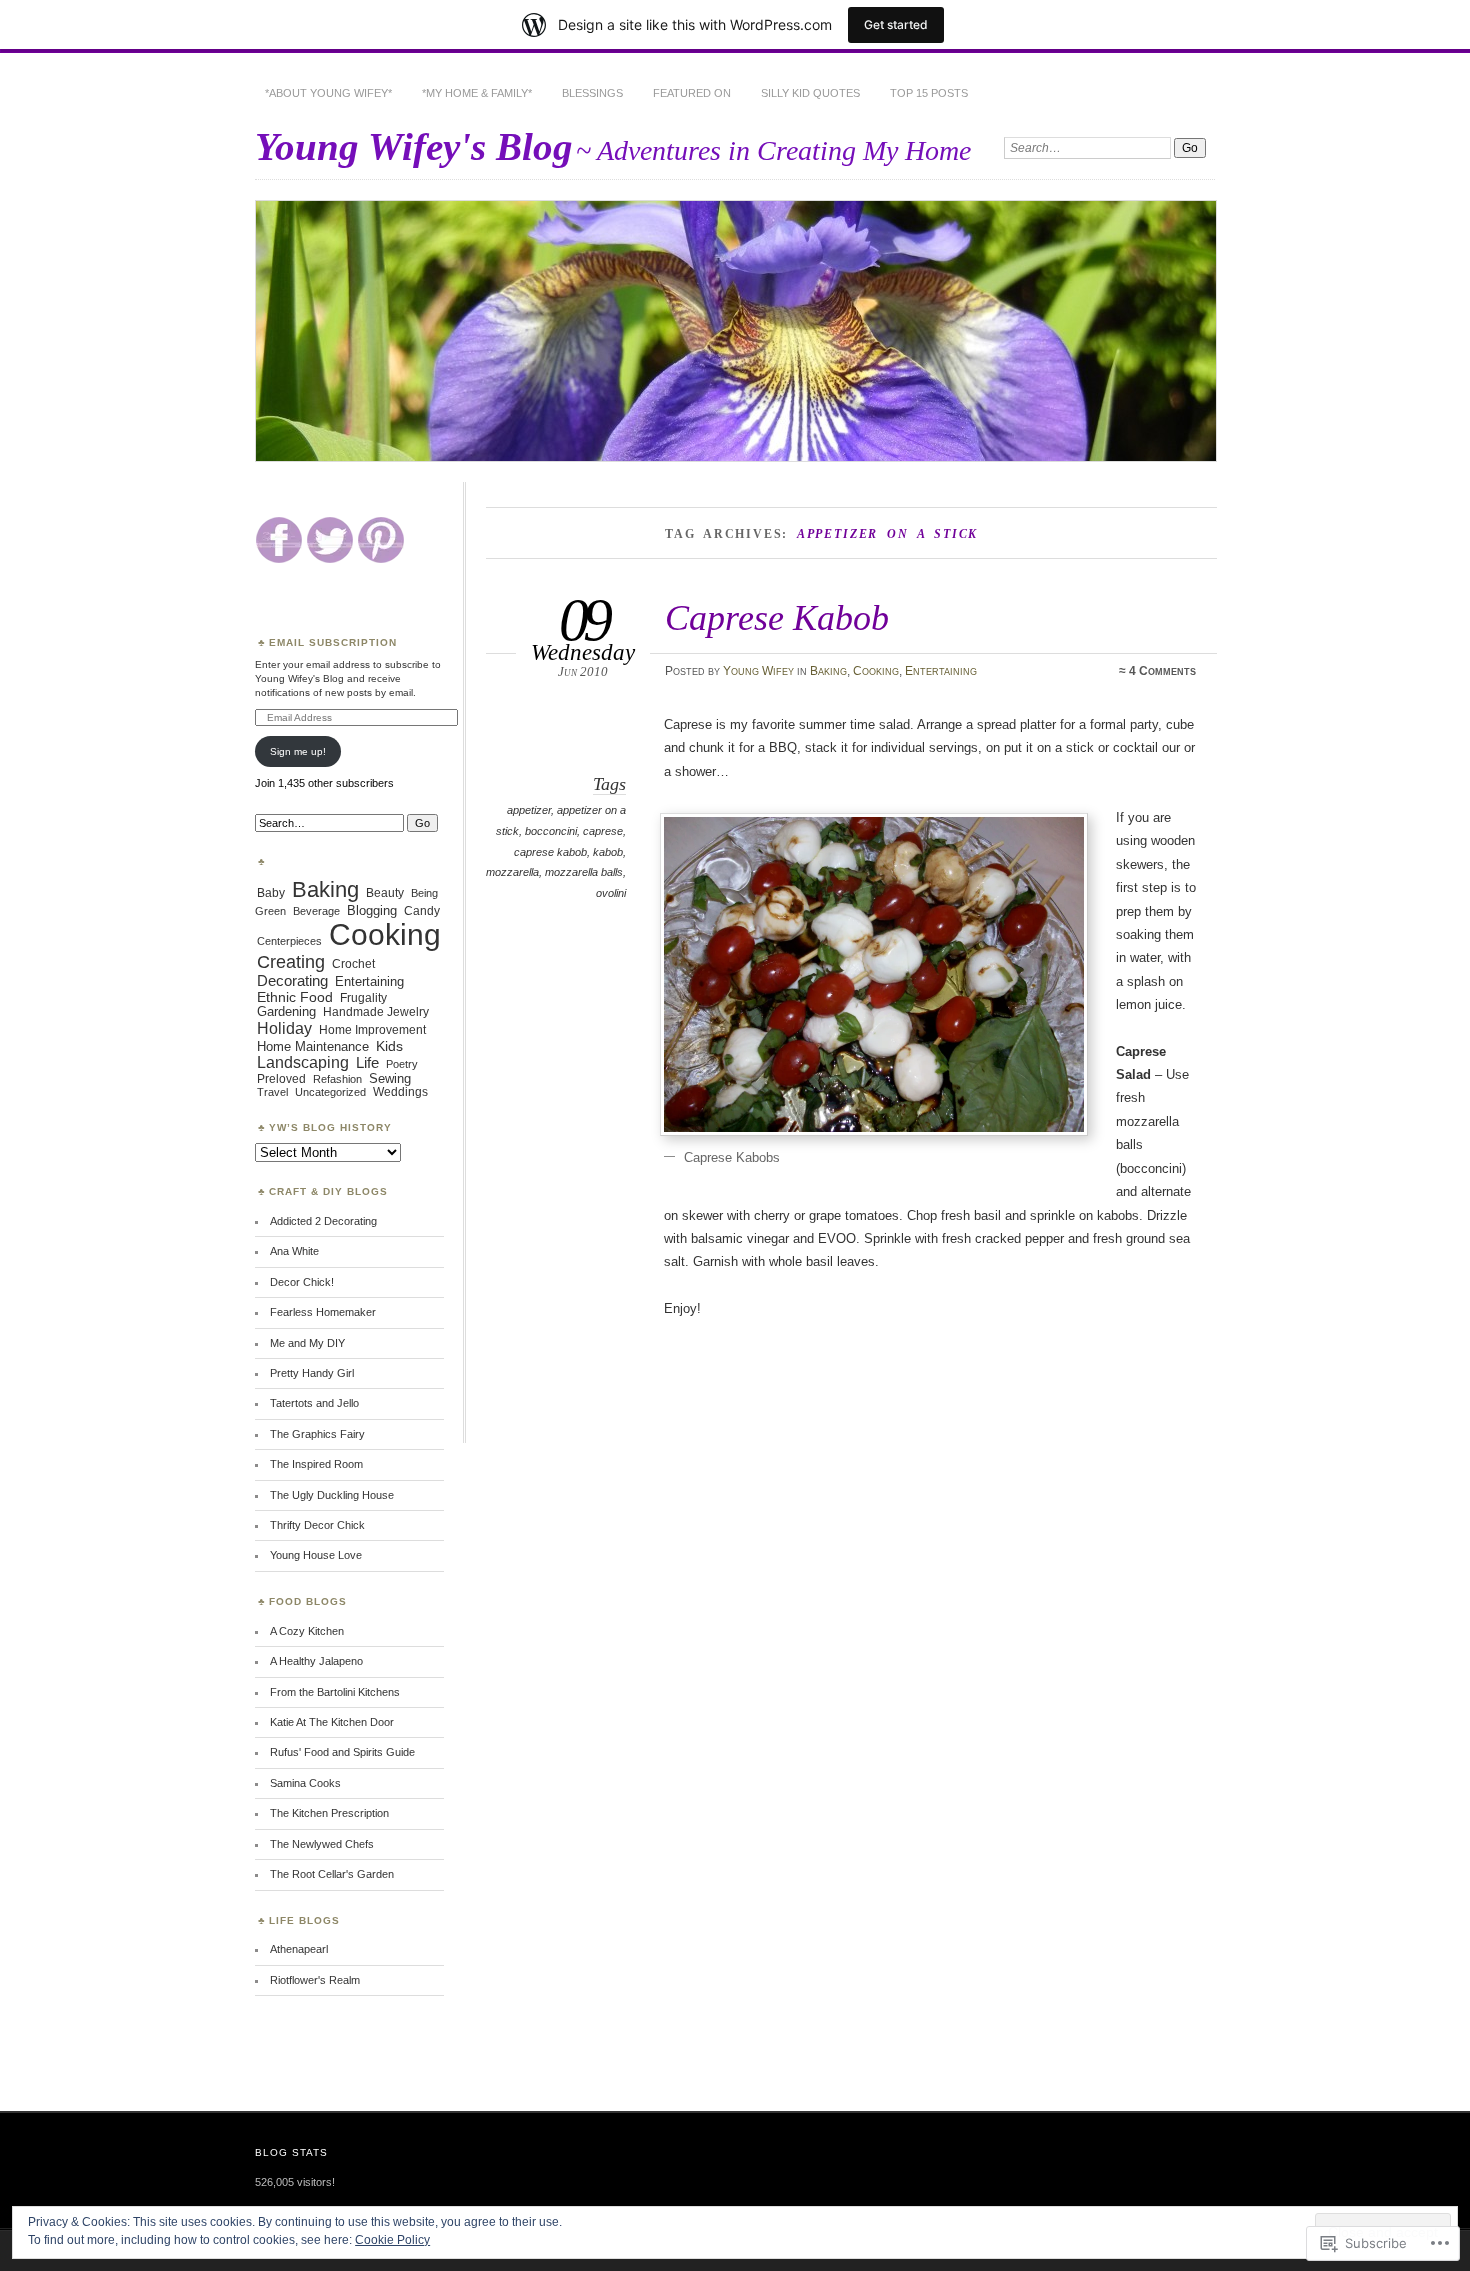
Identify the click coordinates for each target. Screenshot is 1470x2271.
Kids (389, 1046)
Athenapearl (299, 1949)
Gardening (286, 1012)
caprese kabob (550, 852)
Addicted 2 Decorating (323, 1221)
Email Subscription (333, 642)
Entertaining (941, 671)
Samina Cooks (305, 1783)
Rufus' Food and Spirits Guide (342, 1752)
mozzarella (512, 872)
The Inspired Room (316, 1464)
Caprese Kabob (777, 617)
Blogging (372, 910)
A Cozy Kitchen (307, 1631)
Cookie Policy (392, 2240)
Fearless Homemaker (323, 1312)
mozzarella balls (584, 872)
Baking (828, 671)
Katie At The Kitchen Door (332, 1722)
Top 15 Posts (929, 93)
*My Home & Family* (477, 93)
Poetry (402, 1064)
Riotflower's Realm (315, 1980)
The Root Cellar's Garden (332, 1874)
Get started (896, 24)
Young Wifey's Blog (414, 146)
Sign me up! (298, 751)
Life (367, 1062)
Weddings (400, 1092)
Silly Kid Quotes (810, 93)
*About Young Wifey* (328, 93)
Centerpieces (289, 941)
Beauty (385, 892)
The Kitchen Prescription (329, 1813)
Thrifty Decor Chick (317, 1525)
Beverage (316, 911)
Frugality (363, 998)
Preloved (281, 1078)
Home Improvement (372, 1030)
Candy (422, 911)
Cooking (876, 671)
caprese (603, 831)
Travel (272, 1092)
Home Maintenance (313, 1047)
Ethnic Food (295, 997)
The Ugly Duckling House (332, 1495)
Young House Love (316, 1555)
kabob (608, 852)
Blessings (592, 93)
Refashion (337, 1079)
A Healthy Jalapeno (316, 1661)
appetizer (529, 810)
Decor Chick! (302, 1282)
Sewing (390, 1079)
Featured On (692, 93)
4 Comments (1162, 671)
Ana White (294, 1251)
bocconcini (551, 831)
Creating (291, 962)
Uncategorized (330, 1092)
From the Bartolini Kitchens (335, 1692)
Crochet (353, 963)
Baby (271, 893)
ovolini (611, 893)
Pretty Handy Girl (312, 1373)
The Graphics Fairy (317, 1434)
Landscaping (303, 1062)
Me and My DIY (307, 1343)
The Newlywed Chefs (322, 1844)
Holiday (284, 1028)
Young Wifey (758, 671)
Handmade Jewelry (376, 1011)
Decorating (292, 981)
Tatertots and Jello (314, 1403)
